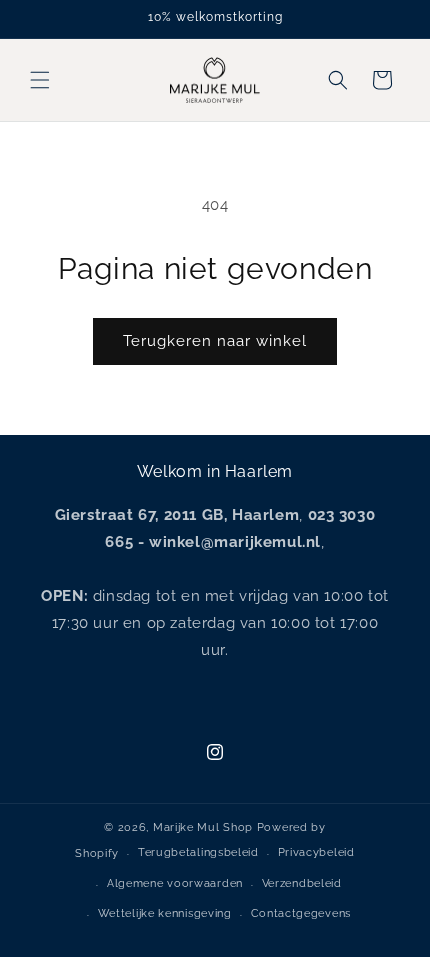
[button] (40, 80)
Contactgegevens (301, 913)
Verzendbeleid (302, 883)
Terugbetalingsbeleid (198, 852)
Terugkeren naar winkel (215, 341)
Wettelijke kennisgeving (165, 913)
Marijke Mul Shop (203, 827)
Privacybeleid (316, 852)
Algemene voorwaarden (175, 883)
